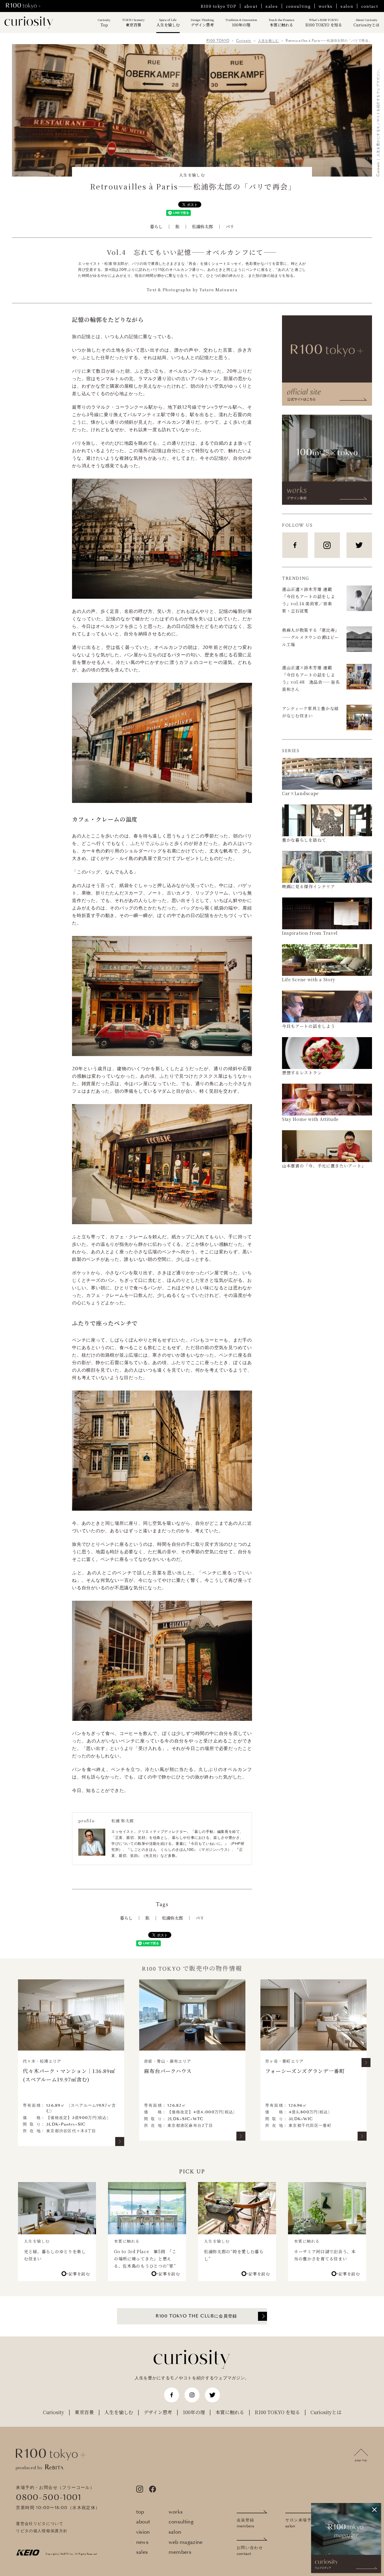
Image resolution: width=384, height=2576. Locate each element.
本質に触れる (281, 23)
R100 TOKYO (218, 41)
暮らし (156, 226)
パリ (230, 226)
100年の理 (241, 23)
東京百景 (133, 23)
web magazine (186, 2542)
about (251, 6)
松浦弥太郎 (202, 226)
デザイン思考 (202, 23)
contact (370, 6)
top (140, 2512)
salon (347, 6)
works (326, 6)
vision (143, 2532)
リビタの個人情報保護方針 (42, 2531)
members (180, 2552)
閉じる (374, 2510)
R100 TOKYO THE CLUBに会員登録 (196, 2316)
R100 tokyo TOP (218, 6)
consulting (298, 6)
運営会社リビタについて (40, 2524)
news (142, 2542)
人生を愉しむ (168, 23)
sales (272, 6)
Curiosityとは (366, 23)
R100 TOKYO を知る (324, 23)
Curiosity (244, 41)
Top (104, 23)
